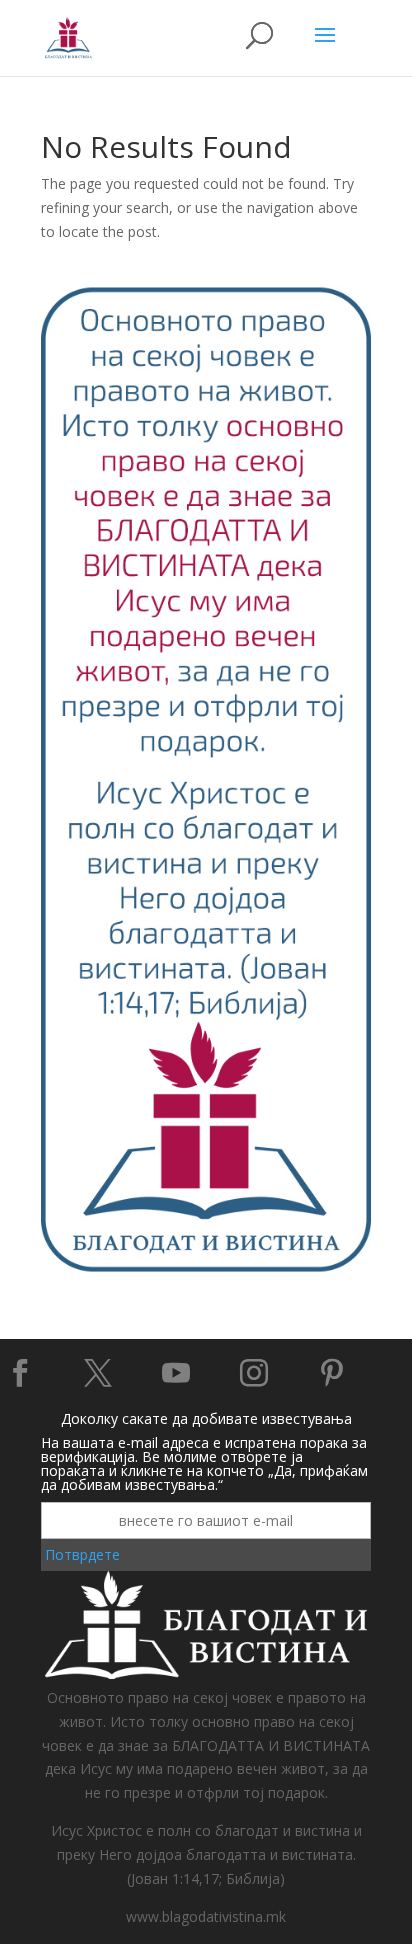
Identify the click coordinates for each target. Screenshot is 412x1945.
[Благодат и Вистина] (206, 1268)
